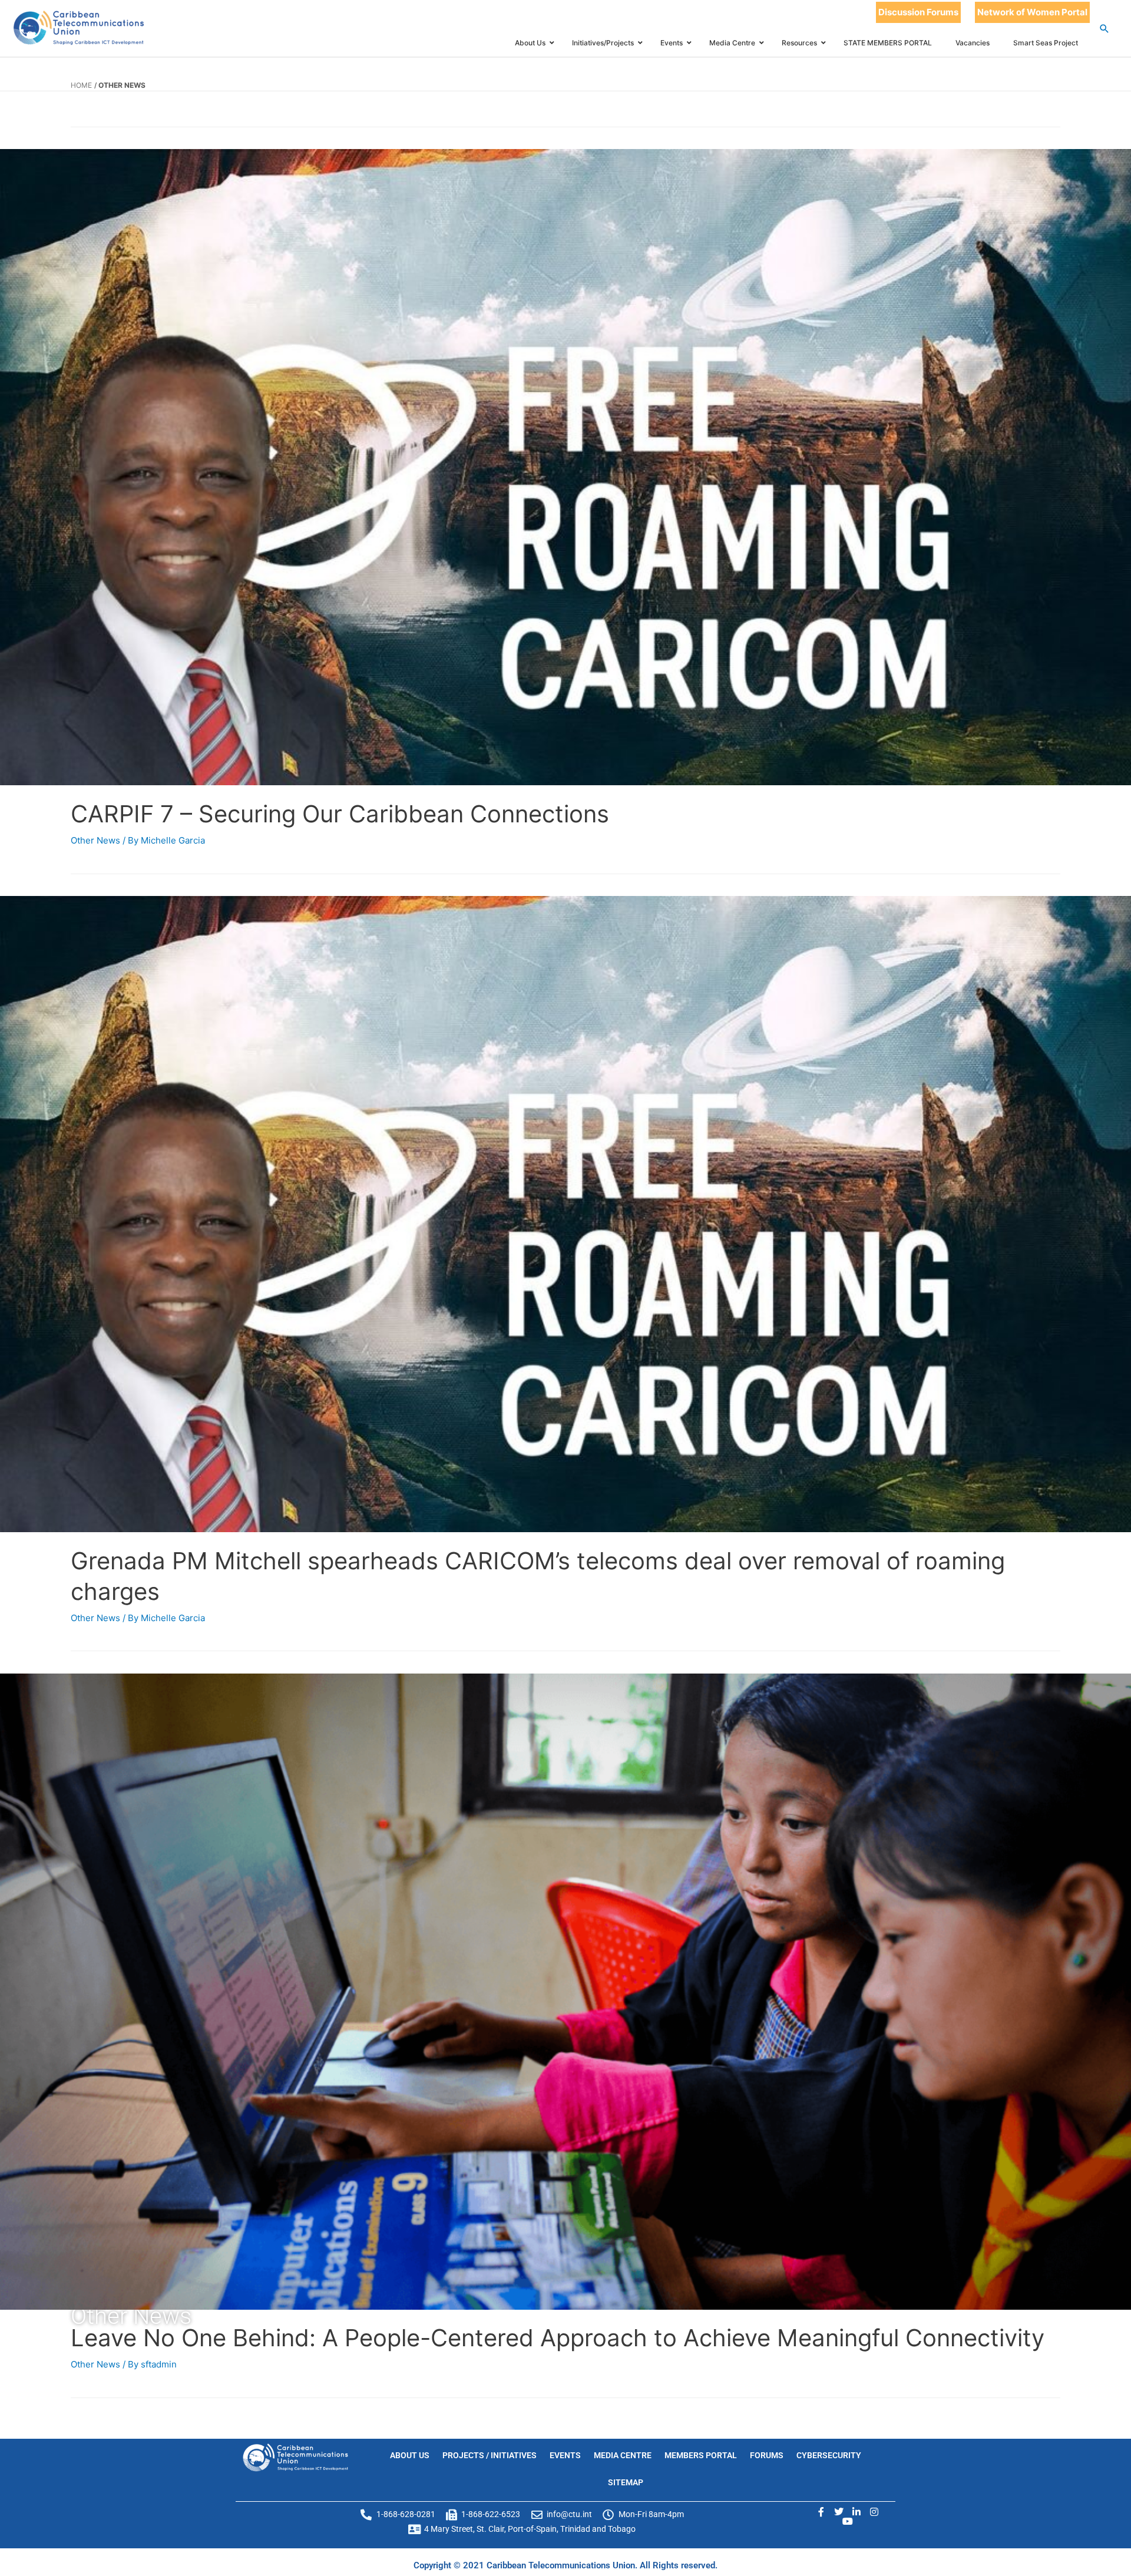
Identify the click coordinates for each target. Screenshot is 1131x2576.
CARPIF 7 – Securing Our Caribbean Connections (340, 814)
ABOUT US (410, 2455)
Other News (95, 840)
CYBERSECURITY (829, 2455)
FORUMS (767, 2455)
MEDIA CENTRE (623, 2455)
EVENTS (565, 2455)
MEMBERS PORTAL (701, 2455)
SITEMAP (626, 2482)
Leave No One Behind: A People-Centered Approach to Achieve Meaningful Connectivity (558, 2338)
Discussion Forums (918, 12)
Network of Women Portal (1032, 12)
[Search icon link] (1104, 29)
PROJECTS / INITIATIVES (490, 2455)
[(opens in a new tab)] (565, 467)
